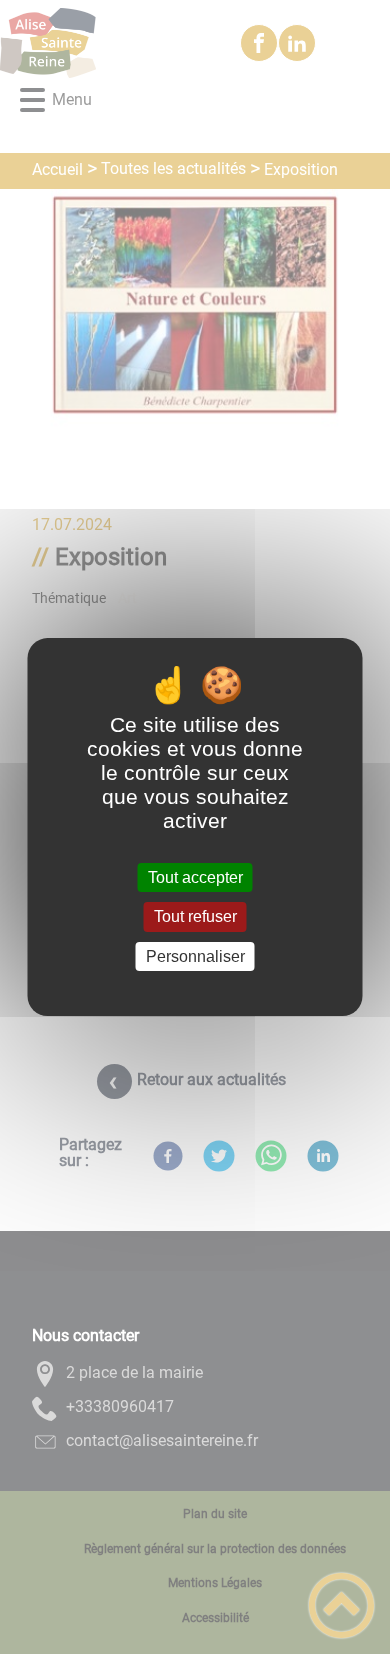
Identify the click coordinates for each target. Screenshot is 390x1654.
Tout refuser (195, 917)
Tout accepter (195, 877)
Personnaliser (195, 956)
